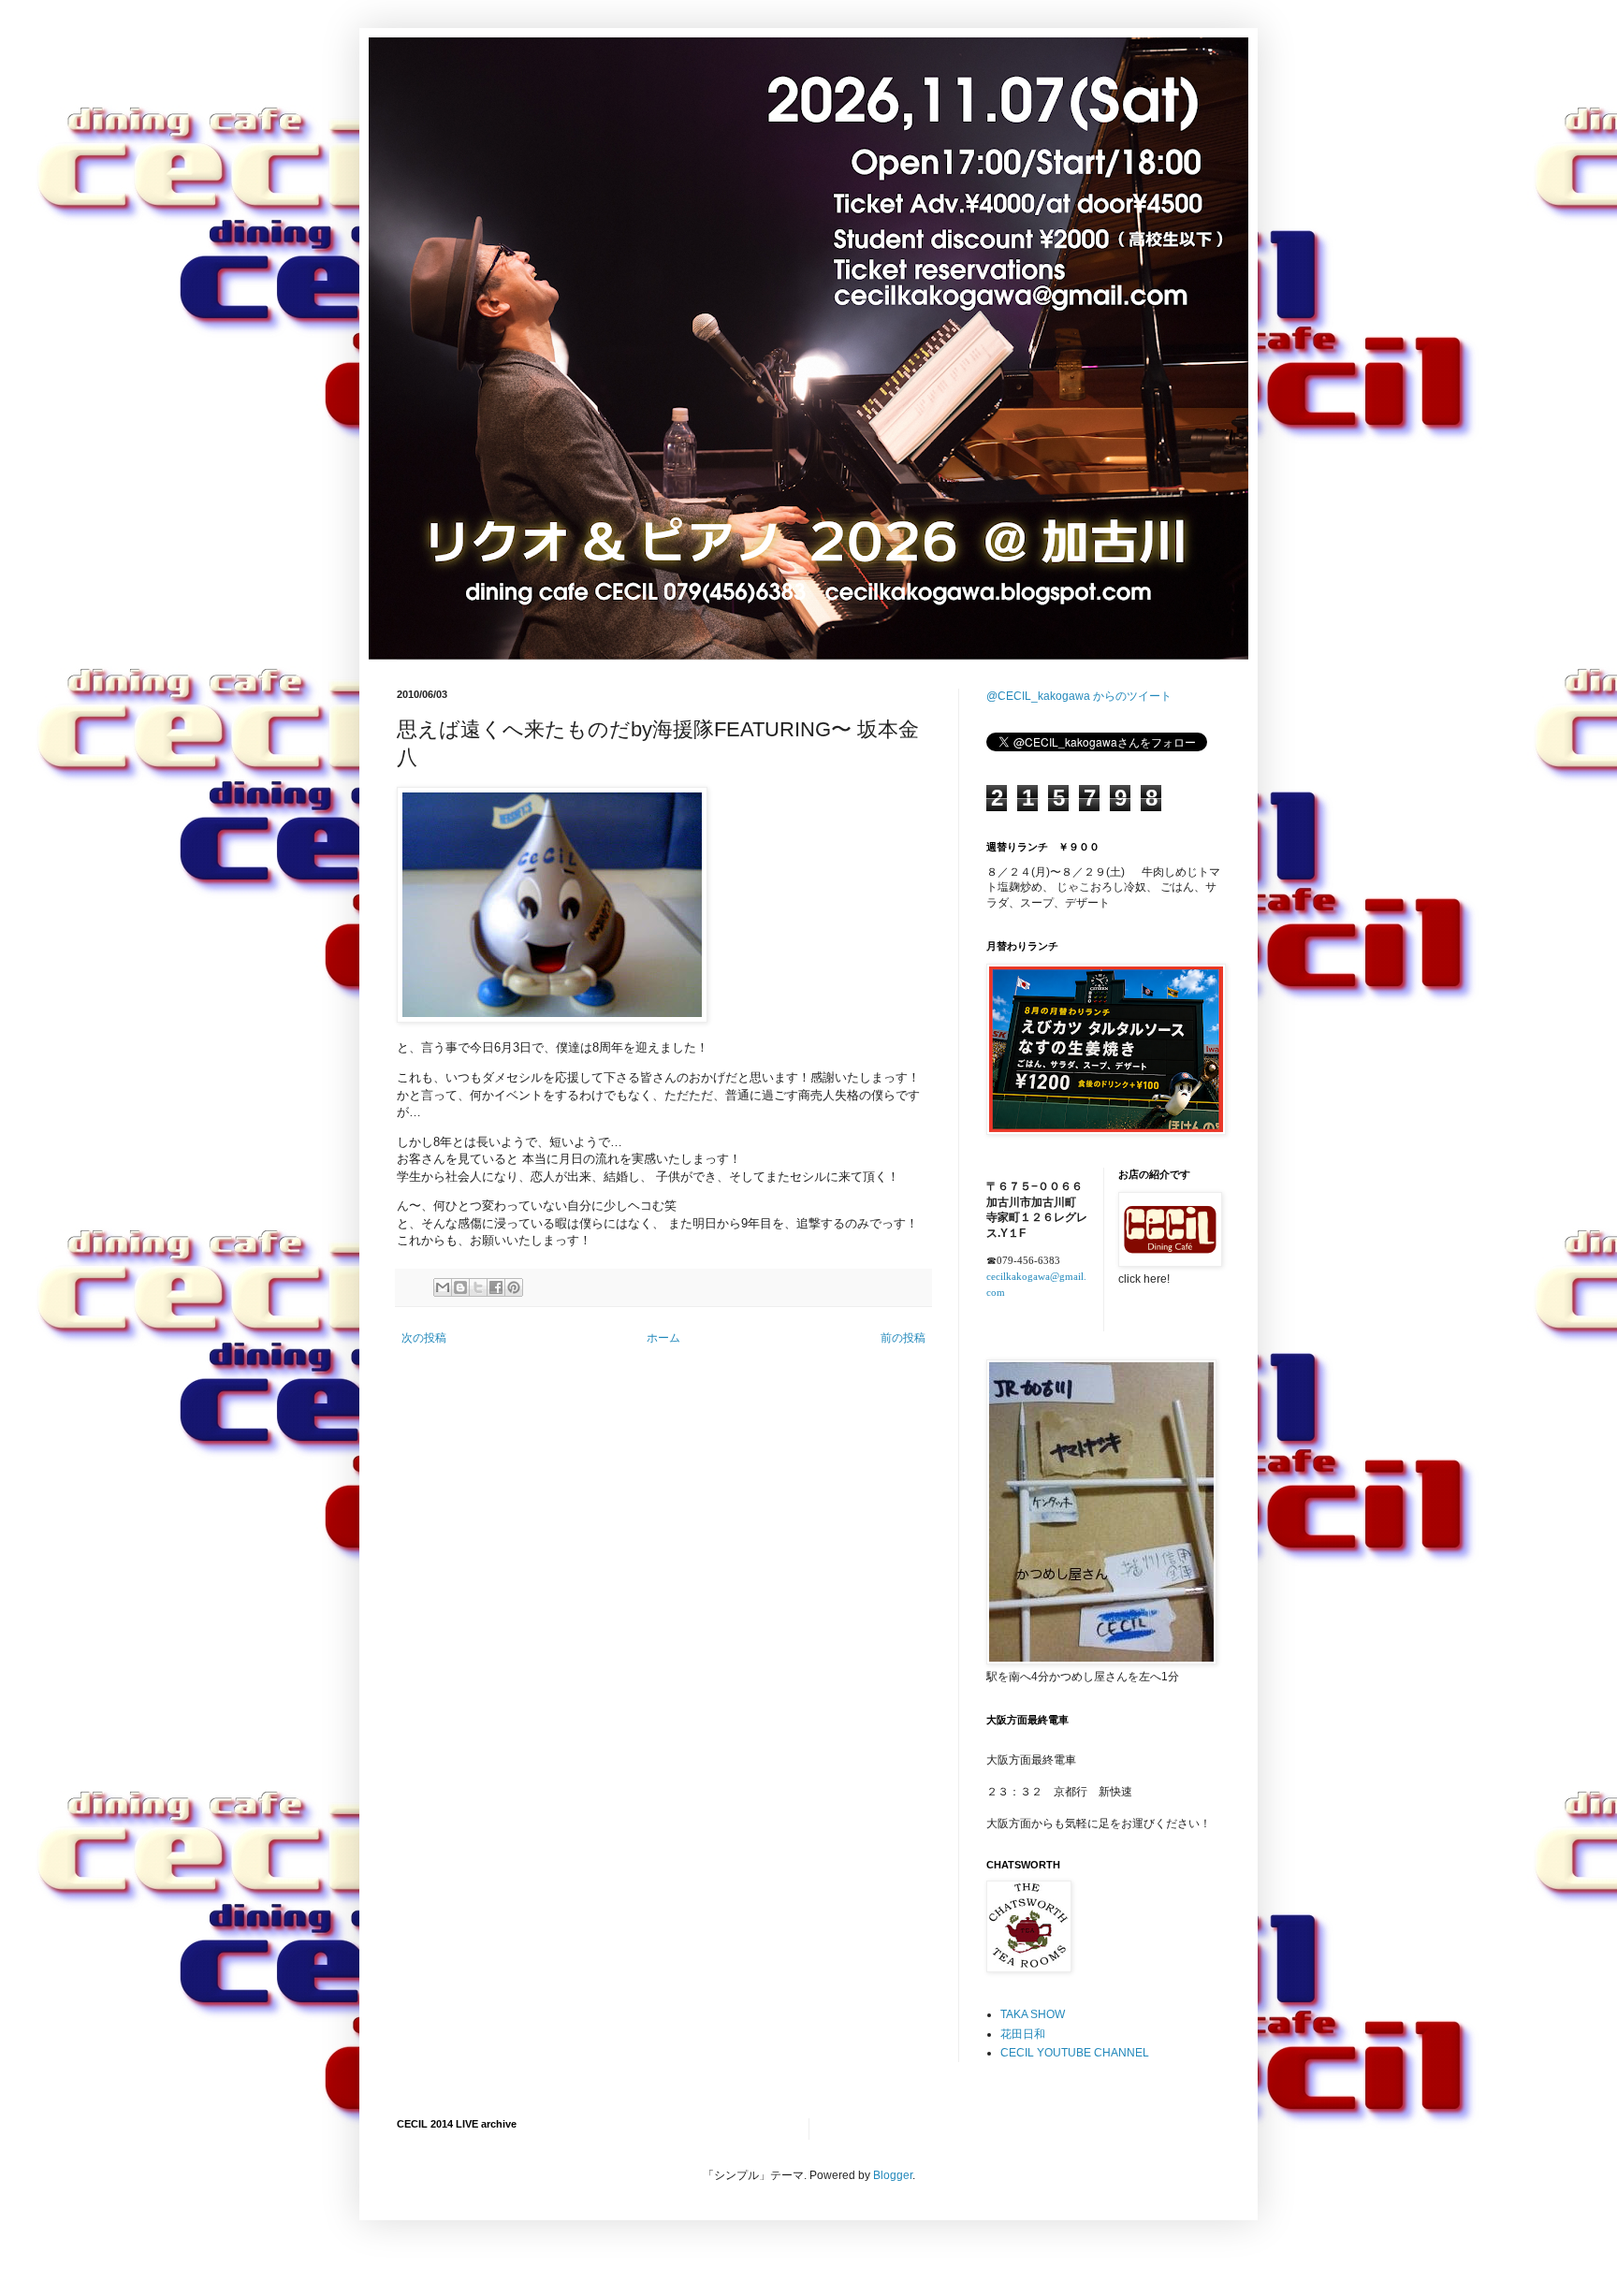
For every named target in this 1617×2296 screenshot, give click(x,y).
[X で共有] (478, 1287)
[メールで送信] (443, 1287)
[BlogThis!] (460, 1287)
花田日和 (1023, 2034)
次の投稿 (424, 1338)
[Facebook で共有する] (496, 1287)
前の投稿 (903, 1338)
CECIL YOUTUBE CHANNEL (1075, 2053)
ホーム (663, 1338)
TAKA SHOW (1033, 2014)
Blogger (893, 2175)
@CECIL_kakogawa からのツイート (1079, 696)
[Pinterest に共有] (514, 1287)
